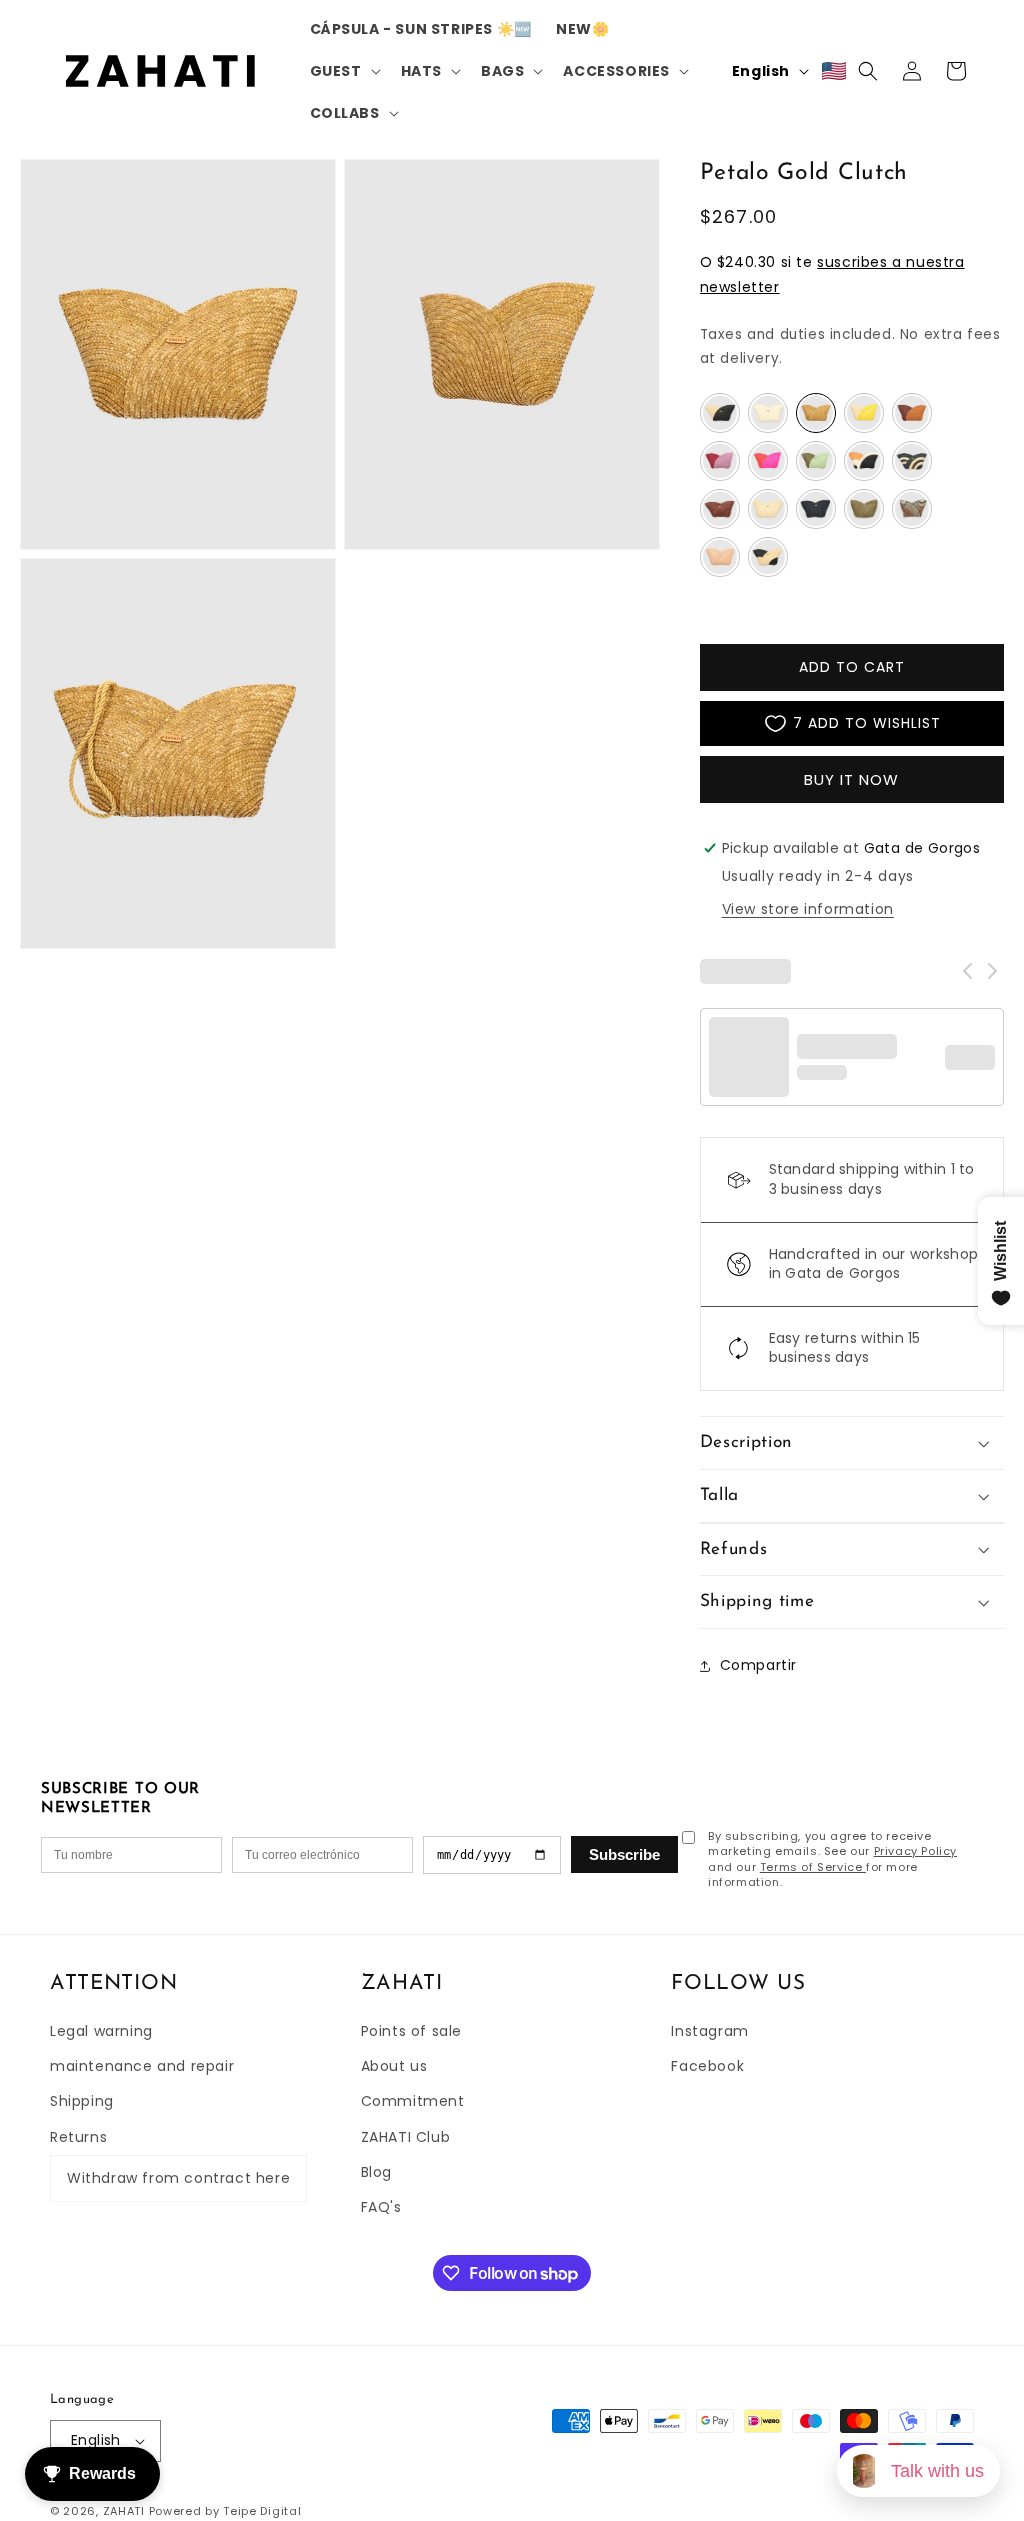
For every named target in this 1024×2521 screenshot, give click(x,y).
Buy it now (851, 779)
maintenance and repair (142, 2066)
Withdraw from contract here (178, 2178)
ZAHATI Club (406, 2137)
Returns (78, 2137)
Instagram (709, 2031)
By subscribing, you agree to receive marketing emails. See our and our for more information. (832, 1859)
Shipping (82, 2101)
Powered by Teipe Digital (225, 2511)
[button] (343, 71)
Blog (376, 2172)
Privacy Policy (915, 1851)
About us (394, 2066)
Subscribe (624, 1854)
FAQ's (381, 2207)
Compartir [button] (758, 1665)
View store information (808, 909)
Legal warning (101, 2031)
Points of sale (411, 2031)
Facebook (707, 2066)
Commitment (413, 2101)
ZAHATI (124, 2511)
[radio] (720, 413)
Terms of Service (813, 1867)
